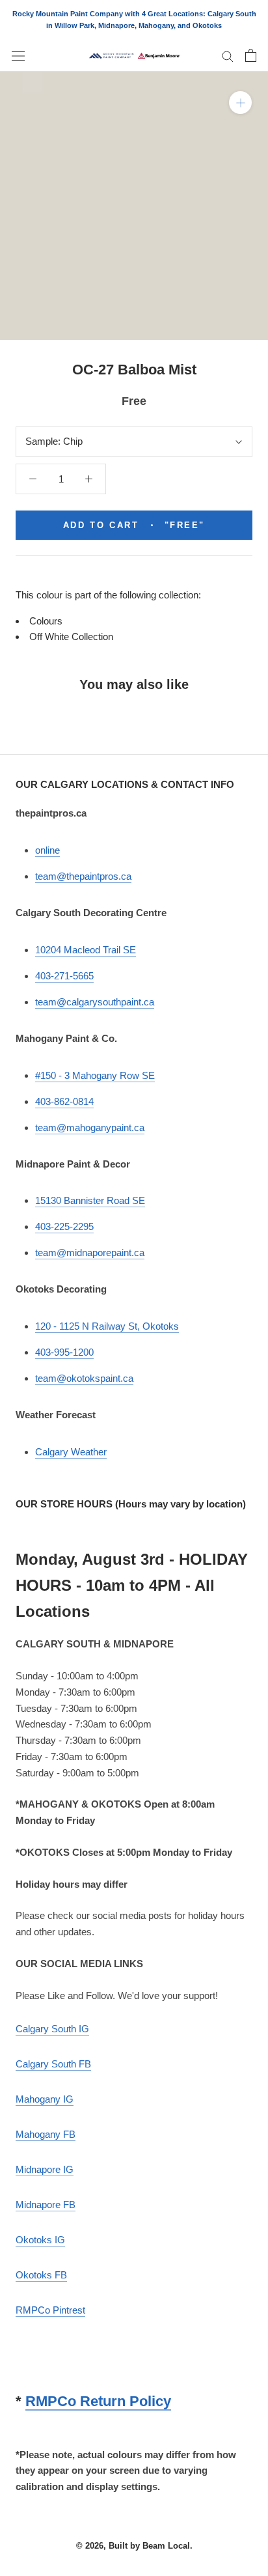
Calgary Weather (71, 1452)
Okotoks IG (40, 2240)
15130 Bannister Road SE (90, 1200)
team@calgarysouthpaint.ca (95, 1002)
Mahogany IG (45, 2099)
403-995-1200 (64, 1352)
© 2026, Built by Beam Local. (134, 2546)
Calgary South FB (53, 2064)
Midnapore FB (46, 2205)
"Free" (134, 525)
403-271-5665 (64, 976)
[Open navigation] (18, 55)
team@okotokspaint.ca (84, 1378)
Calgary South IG (52, 2029)
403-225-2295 (64, 1226)
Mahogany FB (46, 2134)
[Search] (228, 56)
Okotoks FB (41, 2275)
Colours (46, 621)
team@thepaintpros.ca (83, 876)
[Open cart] (251, 55)
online (47, 850)
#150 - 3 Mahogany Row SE (95, 1075)
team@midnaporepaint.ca (90, 1253)
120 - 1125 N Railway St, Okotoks (107, 1326)
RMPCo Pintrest (50, 2310)
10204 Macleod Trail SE (86, 950)
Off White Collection (71, 637)
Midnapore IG (45, 2169)
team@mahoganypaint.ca (90, 1127)
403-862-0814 (64, 1101)
